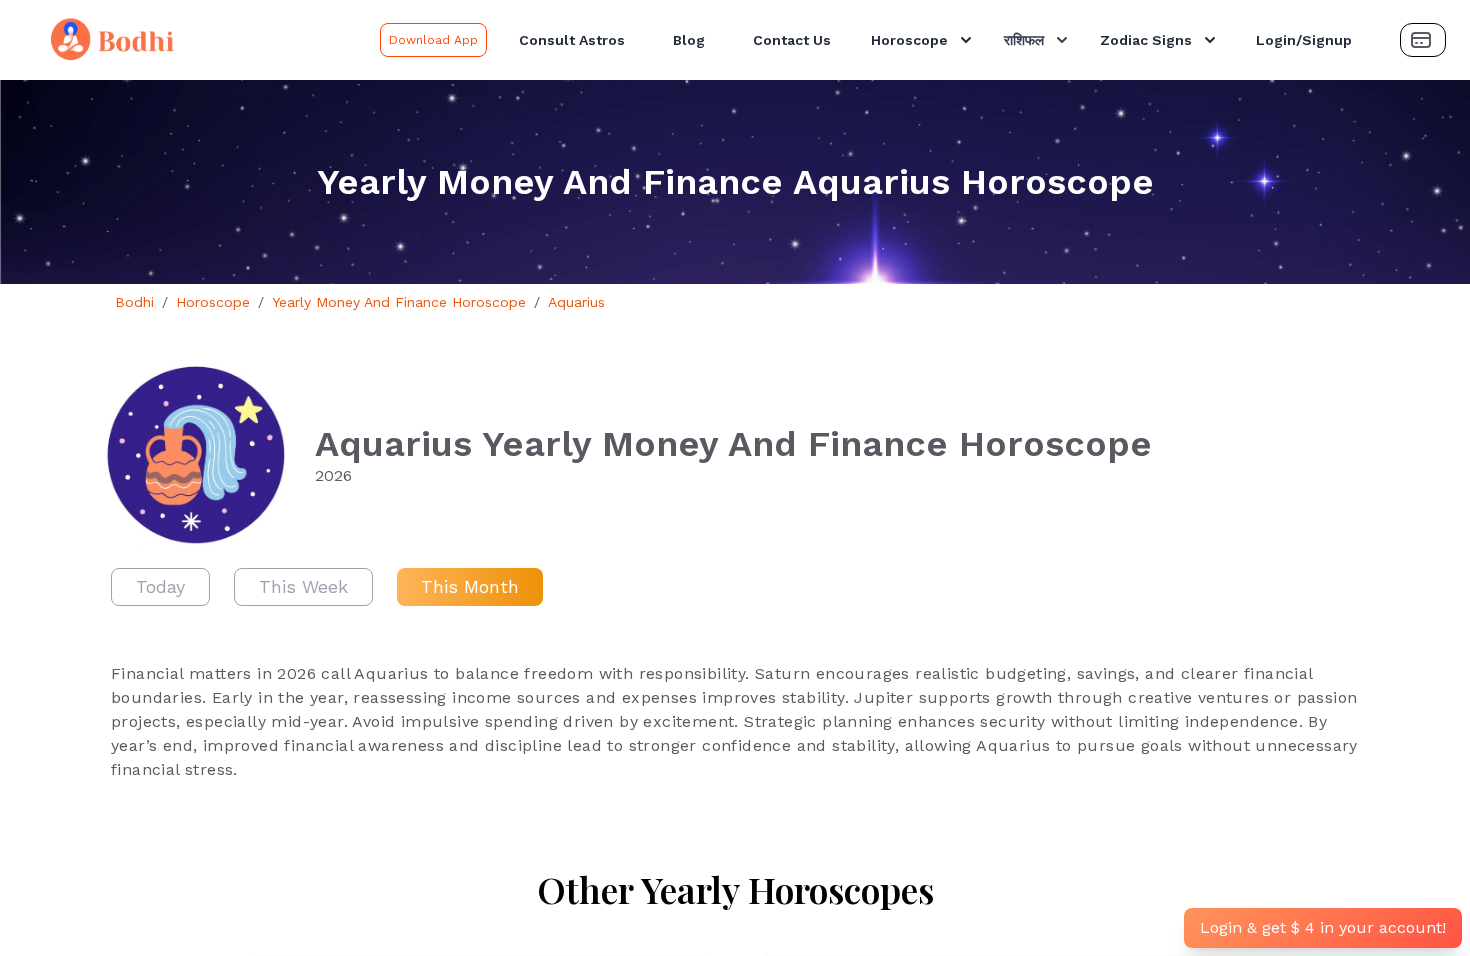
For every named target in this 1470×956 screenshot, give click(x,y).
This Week (303, 586)
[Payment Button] (1423, 40)
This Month (470, 586)
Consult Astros (572, 40)
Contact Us (792, 40)
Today (160, 586)
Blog (689, 40)
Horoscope (909, 40)
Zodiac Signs (1146, 40)
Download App (433, 40)
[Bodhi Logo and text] (194, 40)
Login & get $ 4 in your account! (1323, 927)
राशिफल (1024, 40)
